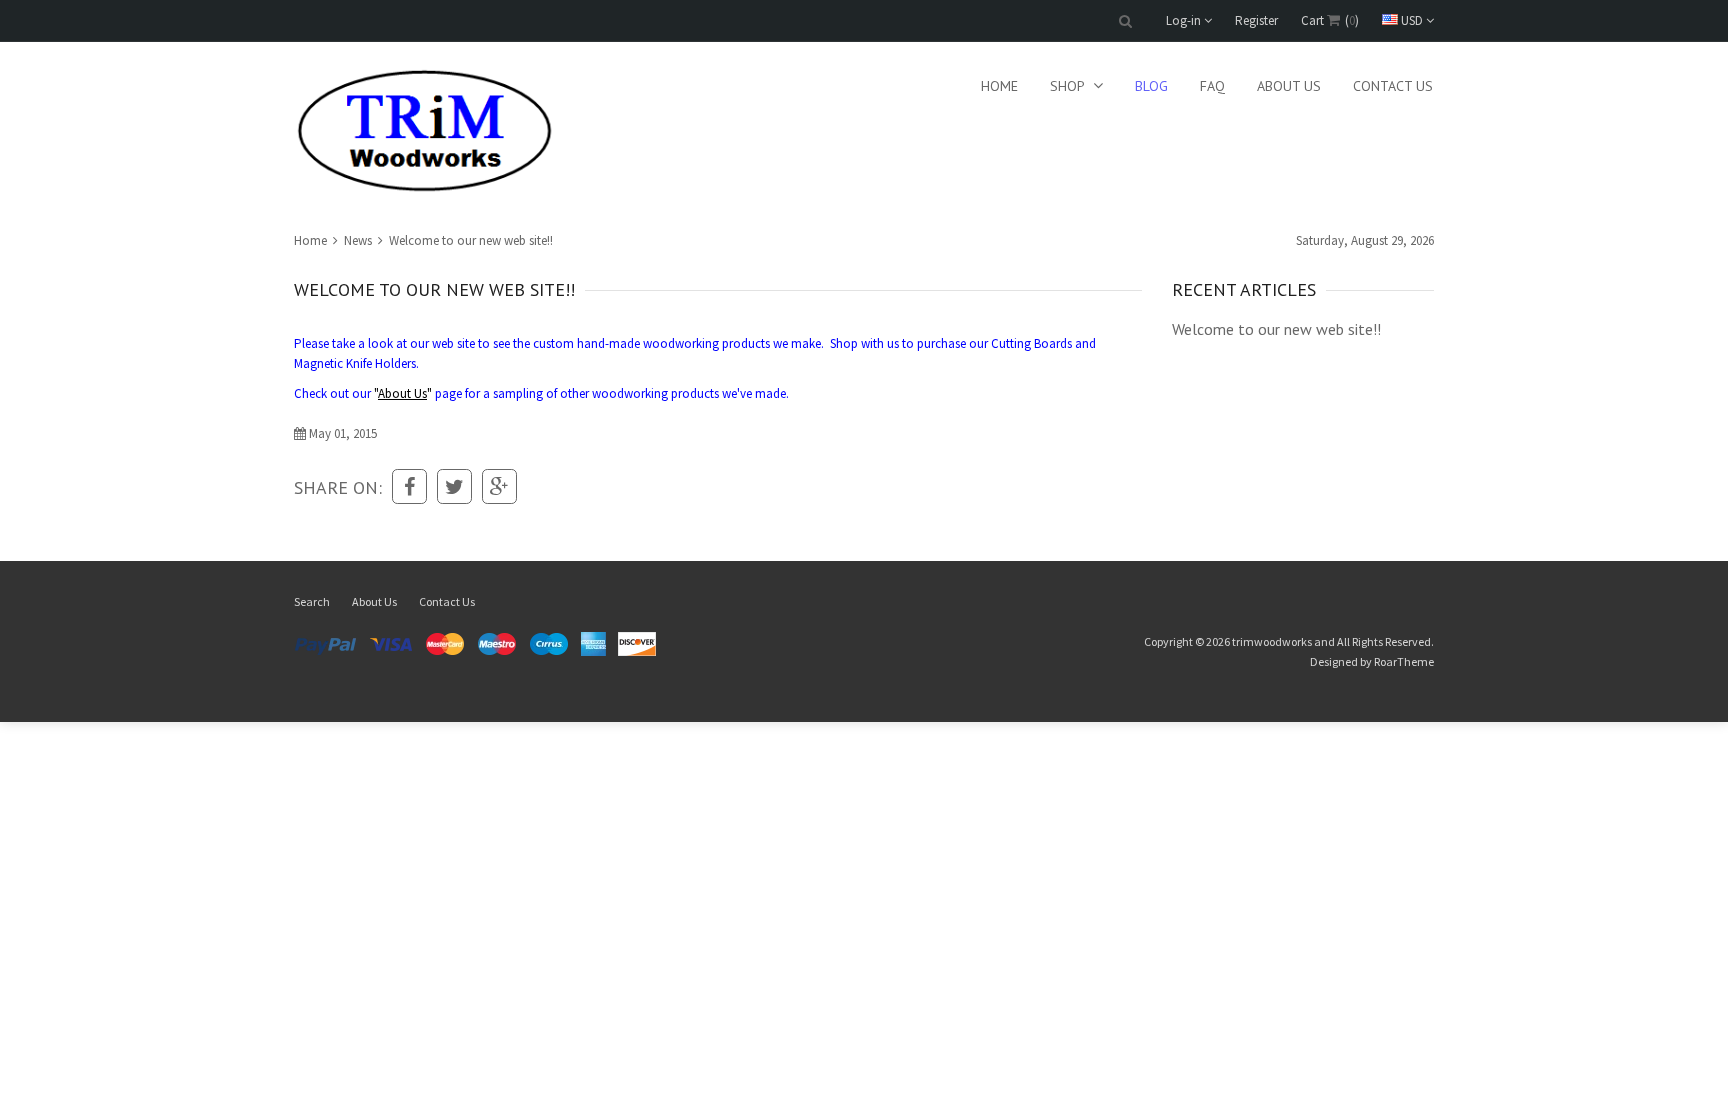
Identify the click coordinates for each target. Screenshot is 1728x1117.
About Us (1289, 86)
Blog (1151, 86)
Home (999, 86)
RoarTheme (1404, 661)
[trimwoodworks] (425, 131)
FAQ (1212, 86)
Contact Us (1393, 86)
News (358, 240)
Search (312, 601)
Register (1256, 20)
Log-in (1185, 20)
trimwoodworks (1272, 641)
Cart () (1330, 20)
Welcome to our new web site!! (1276, 329)
